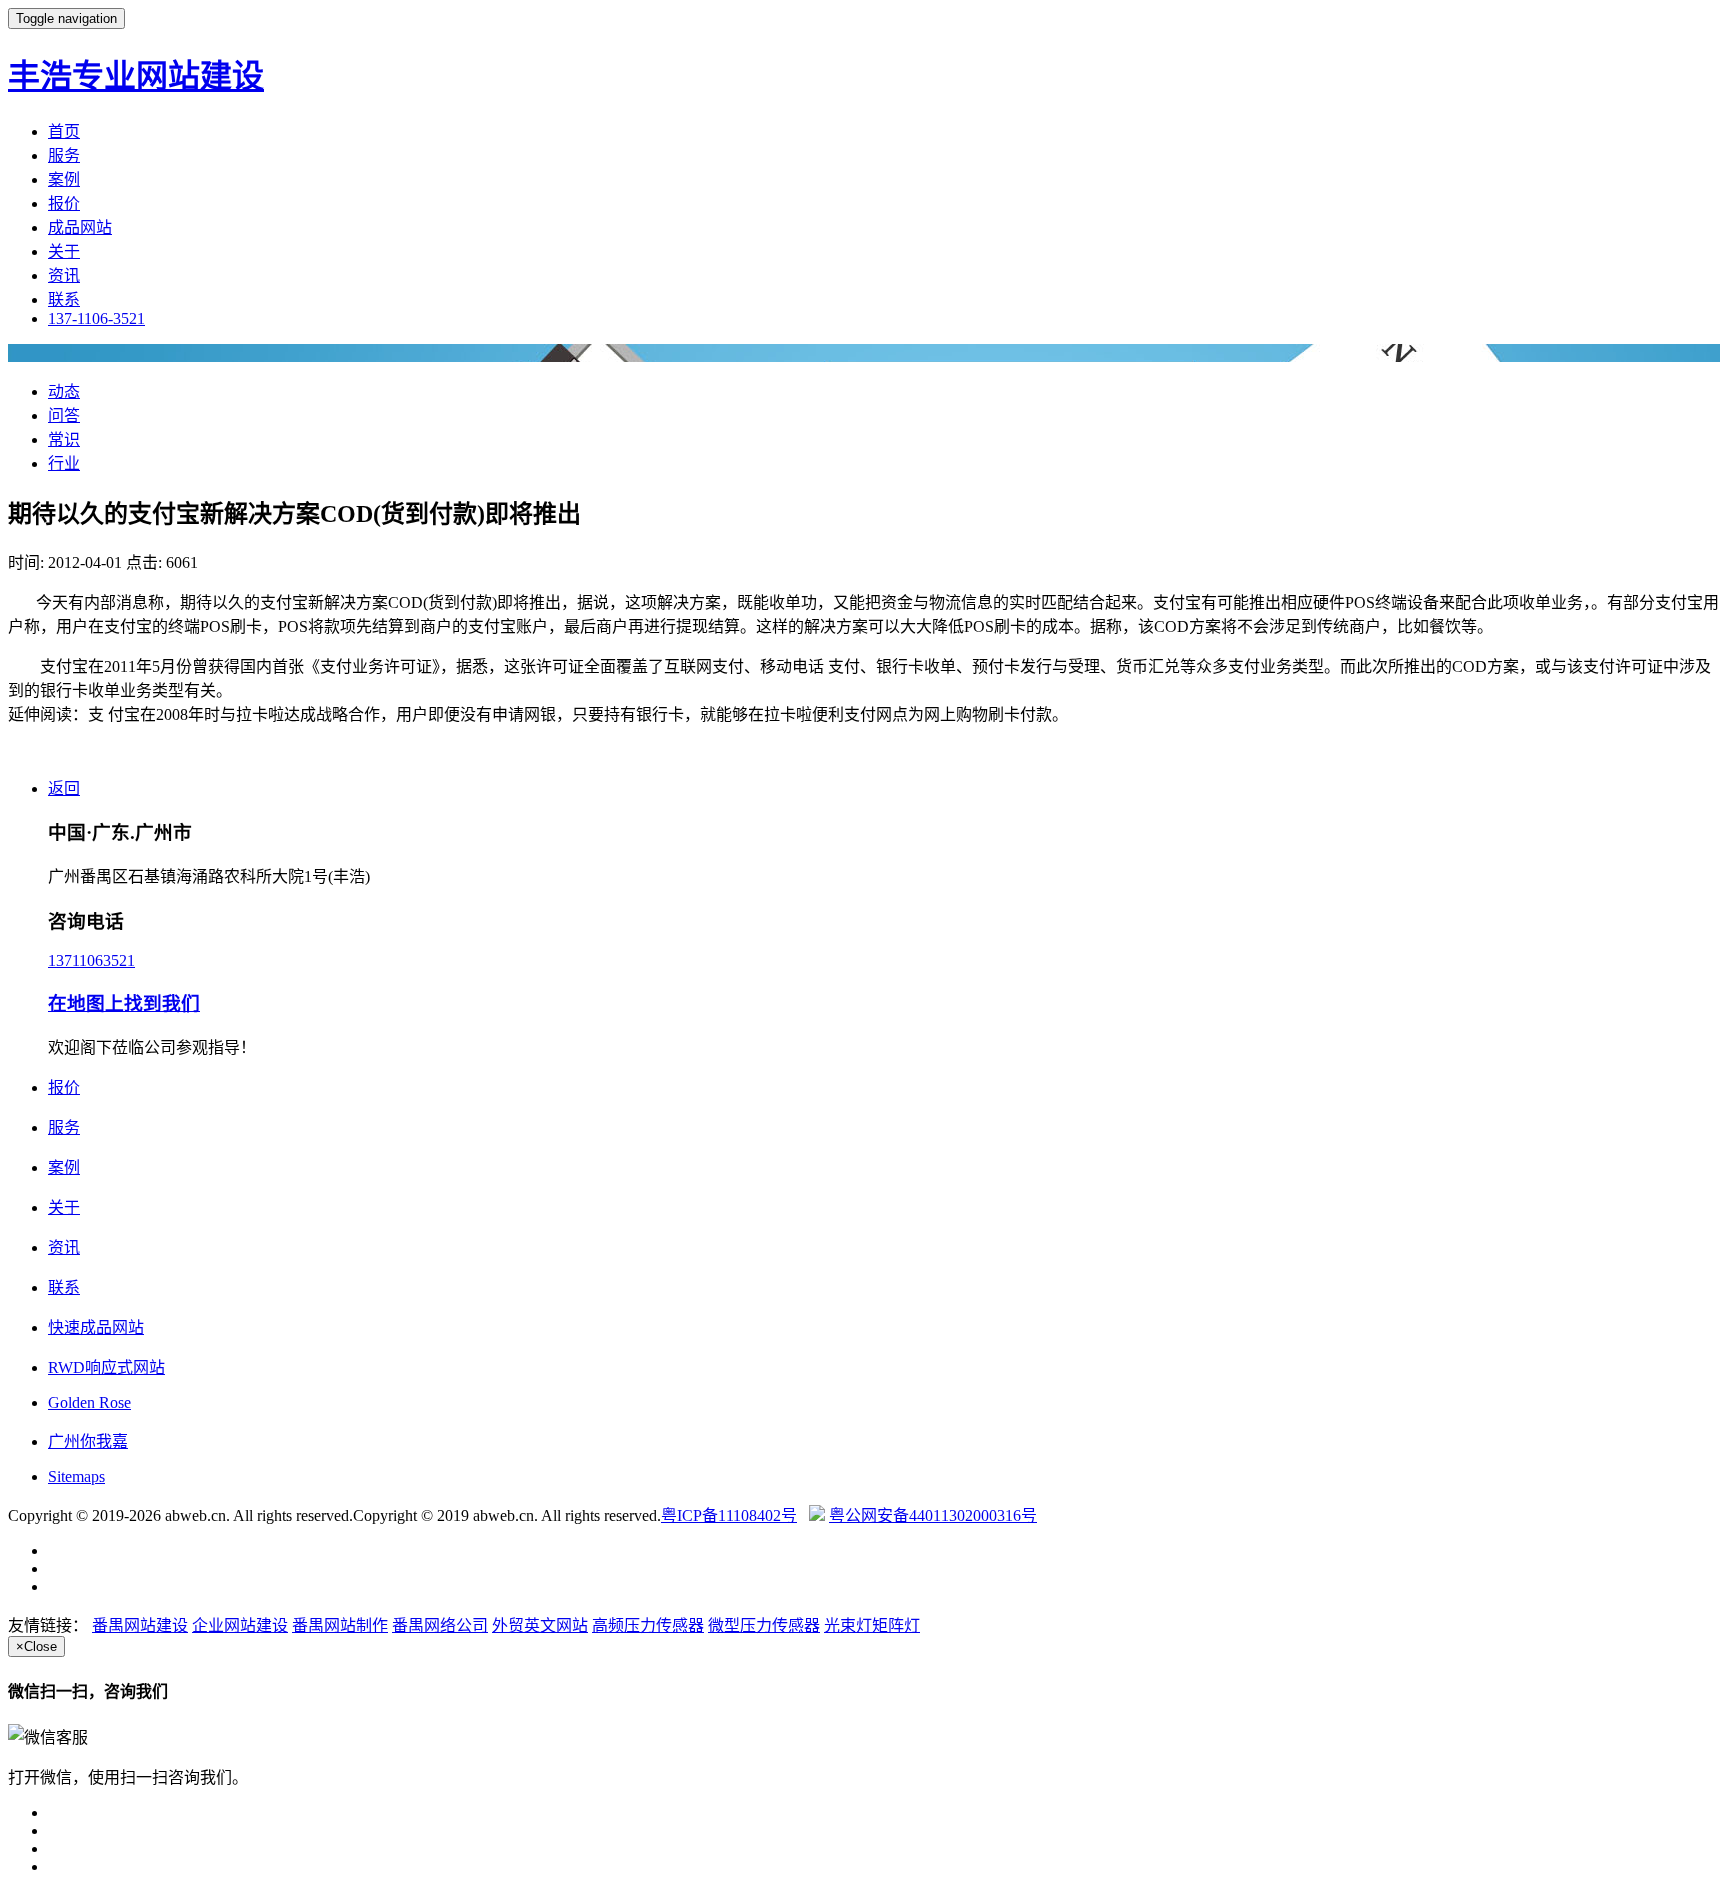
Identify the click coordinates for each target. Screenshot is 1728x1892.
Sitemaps (76, 1476)
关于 (64, 251)
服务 (64, 155)
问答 (64, 415)
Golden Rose (89, 1402)
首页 (64, 131)
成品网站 (80, 227)
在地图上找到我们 (124, 1003)
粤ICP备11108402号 (729, 1515)
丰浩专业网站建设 (136, 76)
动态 (64, 391)
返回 (64, 788)
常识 (64, 439)
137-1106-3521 (96, 318)
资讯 (64, 275)
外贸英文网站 (540, 1625)
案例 (64, 179)
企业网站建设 (240, 1625)
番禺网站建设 (140, 1625)
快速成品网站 (96, 1327)
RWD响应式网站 (106, 1367)
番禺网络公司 (440, 1625)
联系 (64, 299)
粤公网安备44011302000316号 (933, 1515)
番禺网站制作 (340, 1625)
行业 (64, 463)
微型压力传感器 (764, 1625)
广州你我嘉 (88, 1441)
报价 (64, 203)
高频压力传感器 (648, 1625)
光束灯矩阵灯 (872, 1625)
